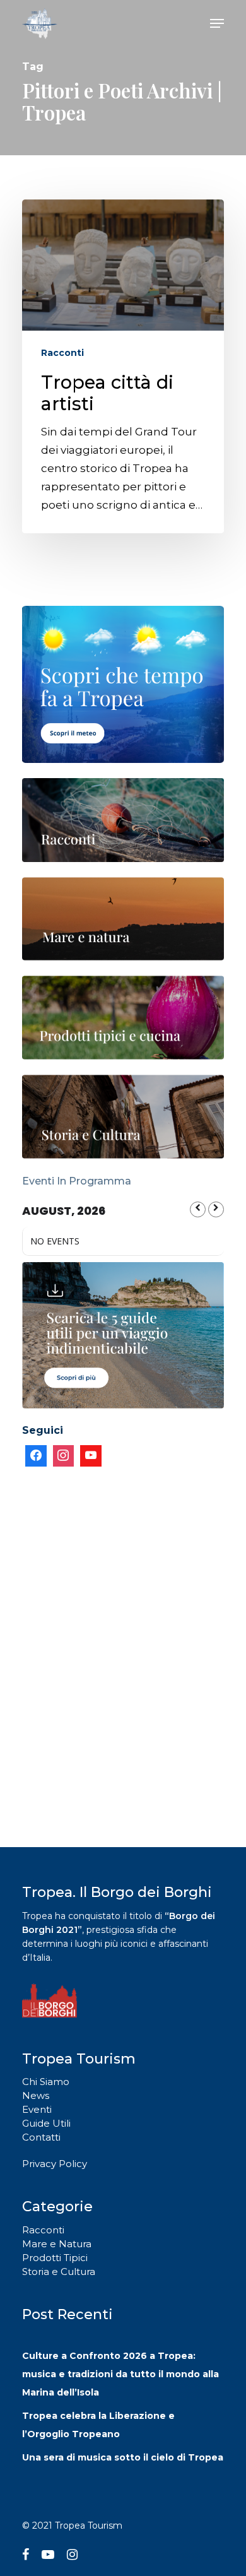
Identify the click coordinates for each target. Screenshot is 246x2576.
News (36, 2095)
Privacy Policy (55, 2164)
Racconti (62, 353)
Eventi (37, 2109)
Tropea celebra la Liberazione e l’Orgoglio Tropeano (98, 2425)
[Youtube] (91, 1456)
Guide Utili (46, 2123)
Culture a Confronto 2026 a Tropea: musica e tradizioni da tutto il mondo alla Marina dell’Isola (120, 2374)
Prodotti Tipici (55, 2258)
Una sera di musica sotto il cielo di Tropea (123, 2457)
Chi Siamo (46, 2082)
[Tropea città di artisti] (123, 366)
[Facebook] (36, 1456)
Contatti (41, 2137)
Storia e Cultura (59, 2272)
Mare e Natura (57, 2244)
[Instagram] (64, 1456)
